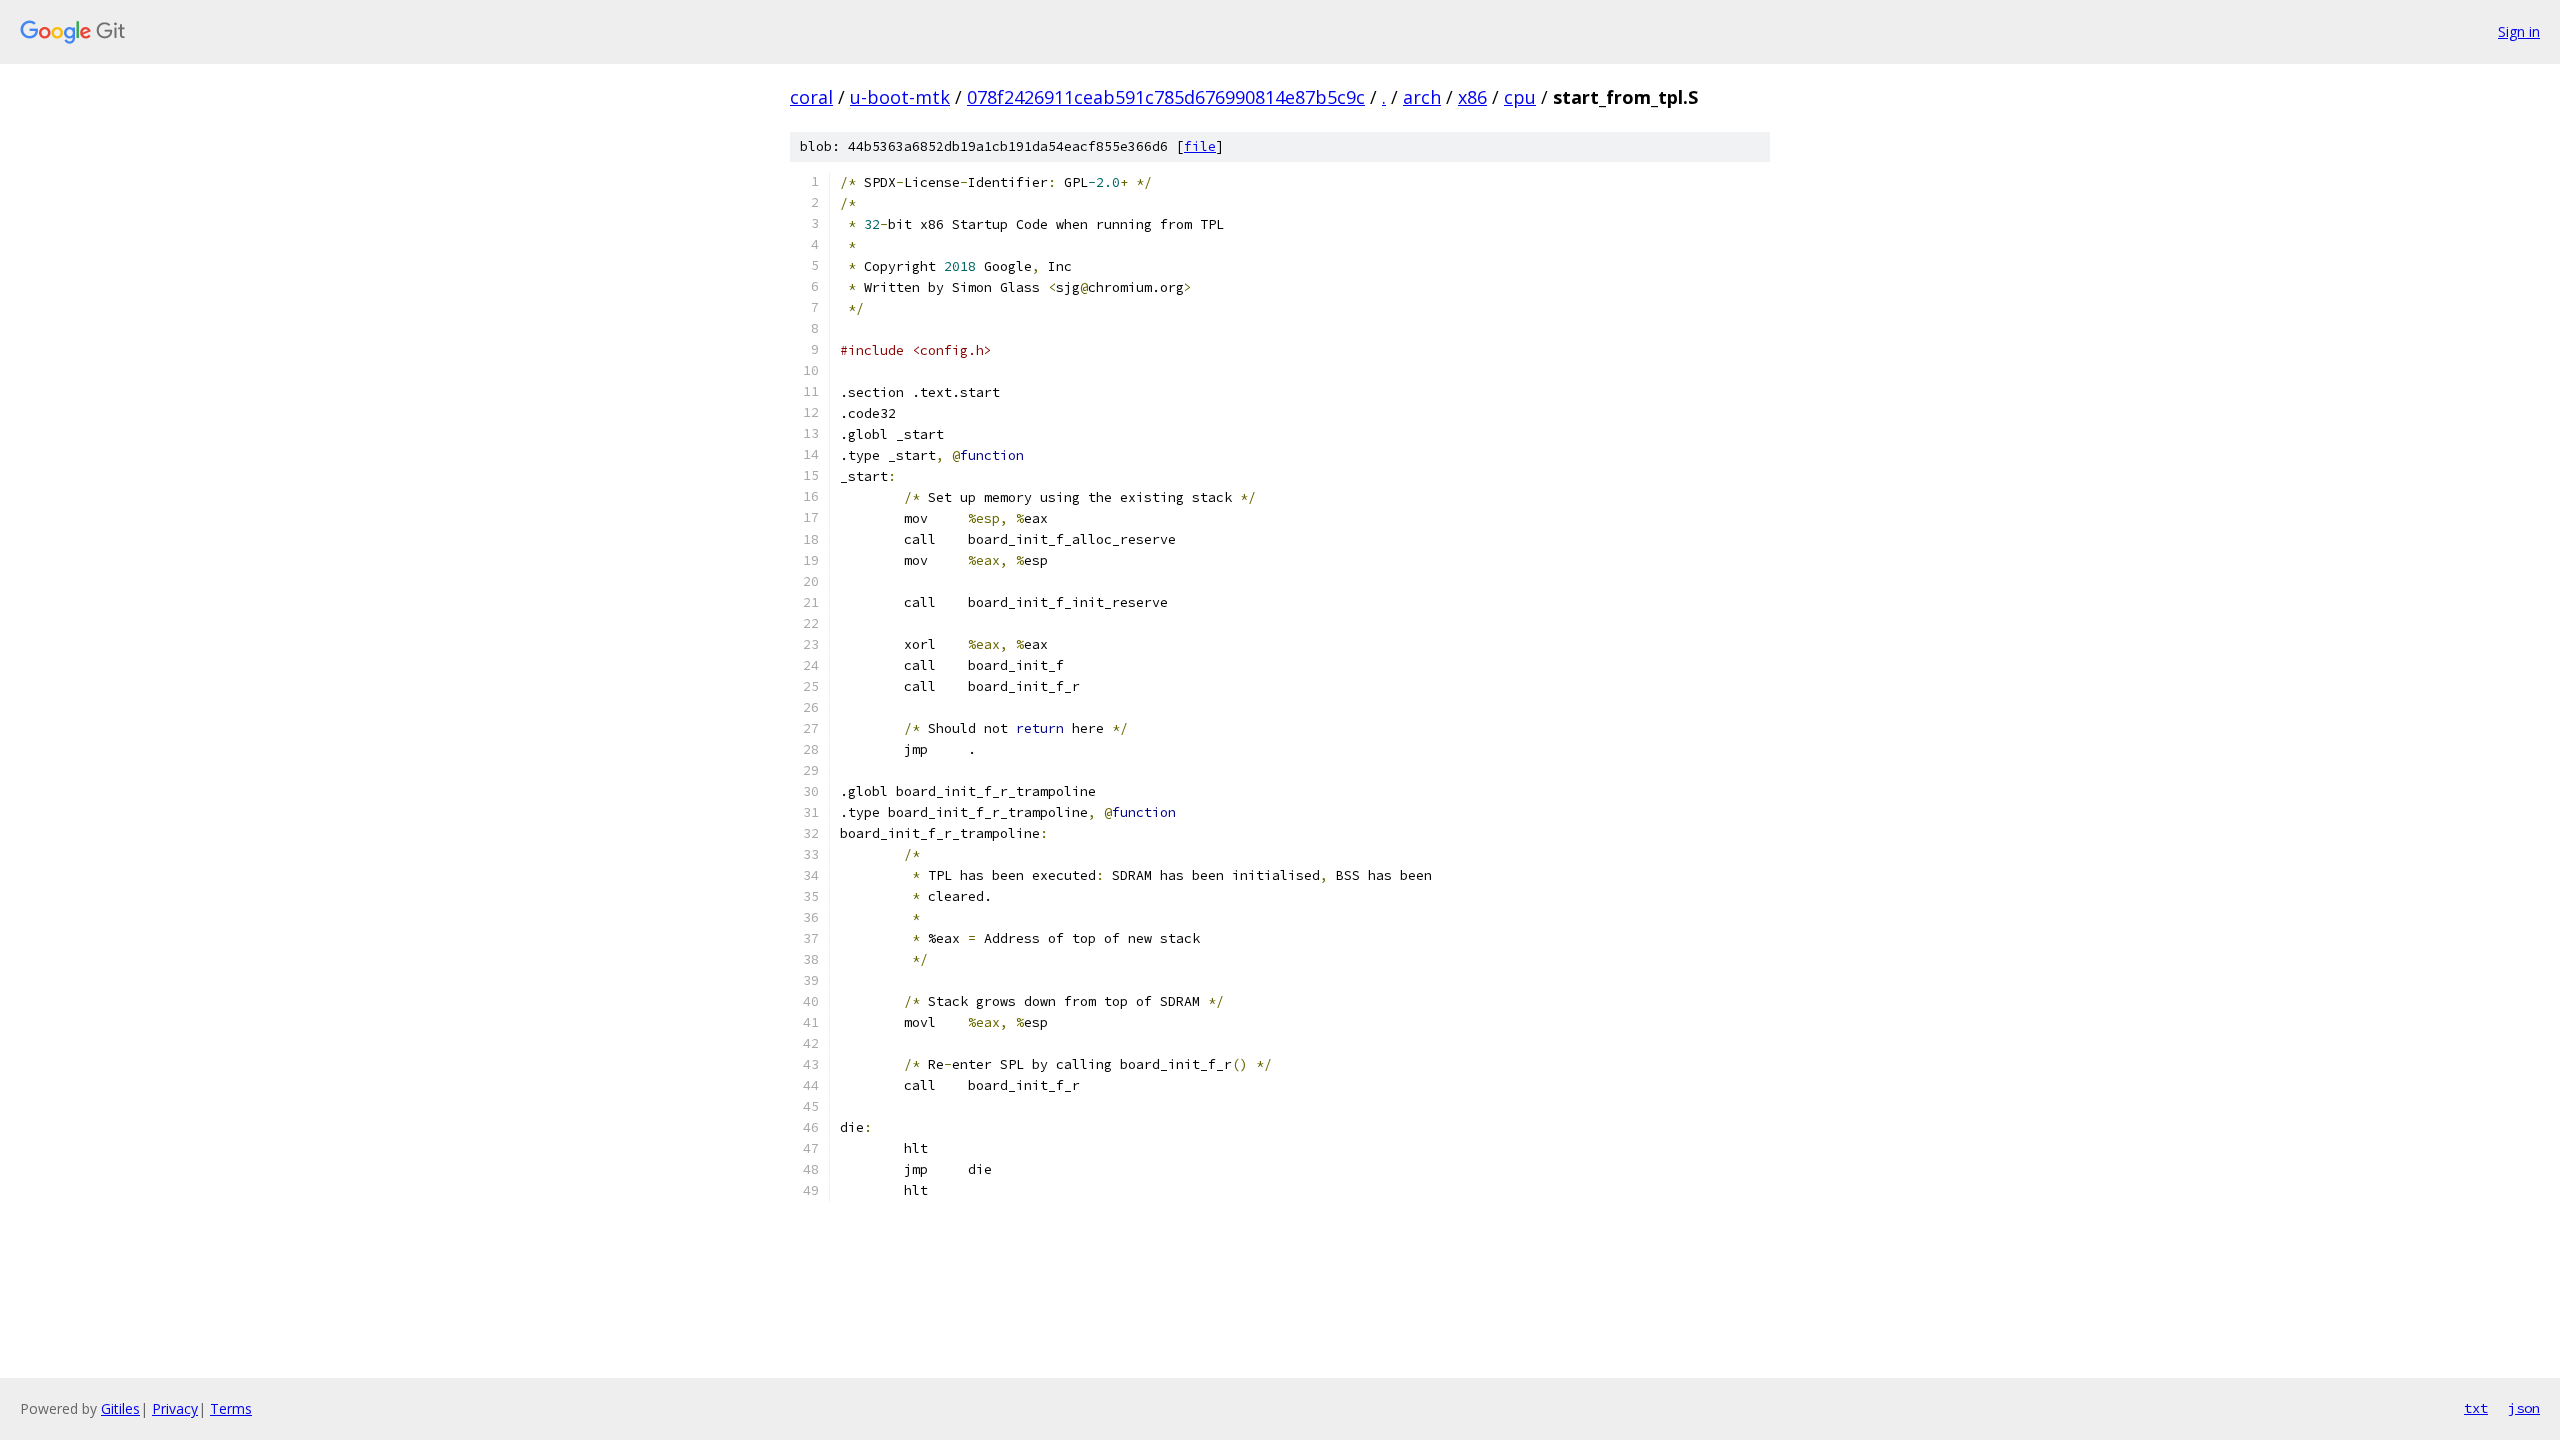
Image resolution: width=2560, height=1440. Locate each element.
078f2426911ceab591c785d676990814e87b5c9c (1166, 97)
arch (1422, 97)
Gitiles (120, 1408)
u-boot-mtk (900, 97)
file (1200, 146)
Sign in (2519, 31)
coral (811, 97)
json (2524, 1408)
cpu (1520, 97)
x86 (1472, 97)
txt (2476, 1408)
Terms (231, 1408)
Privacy (175, 1408)
